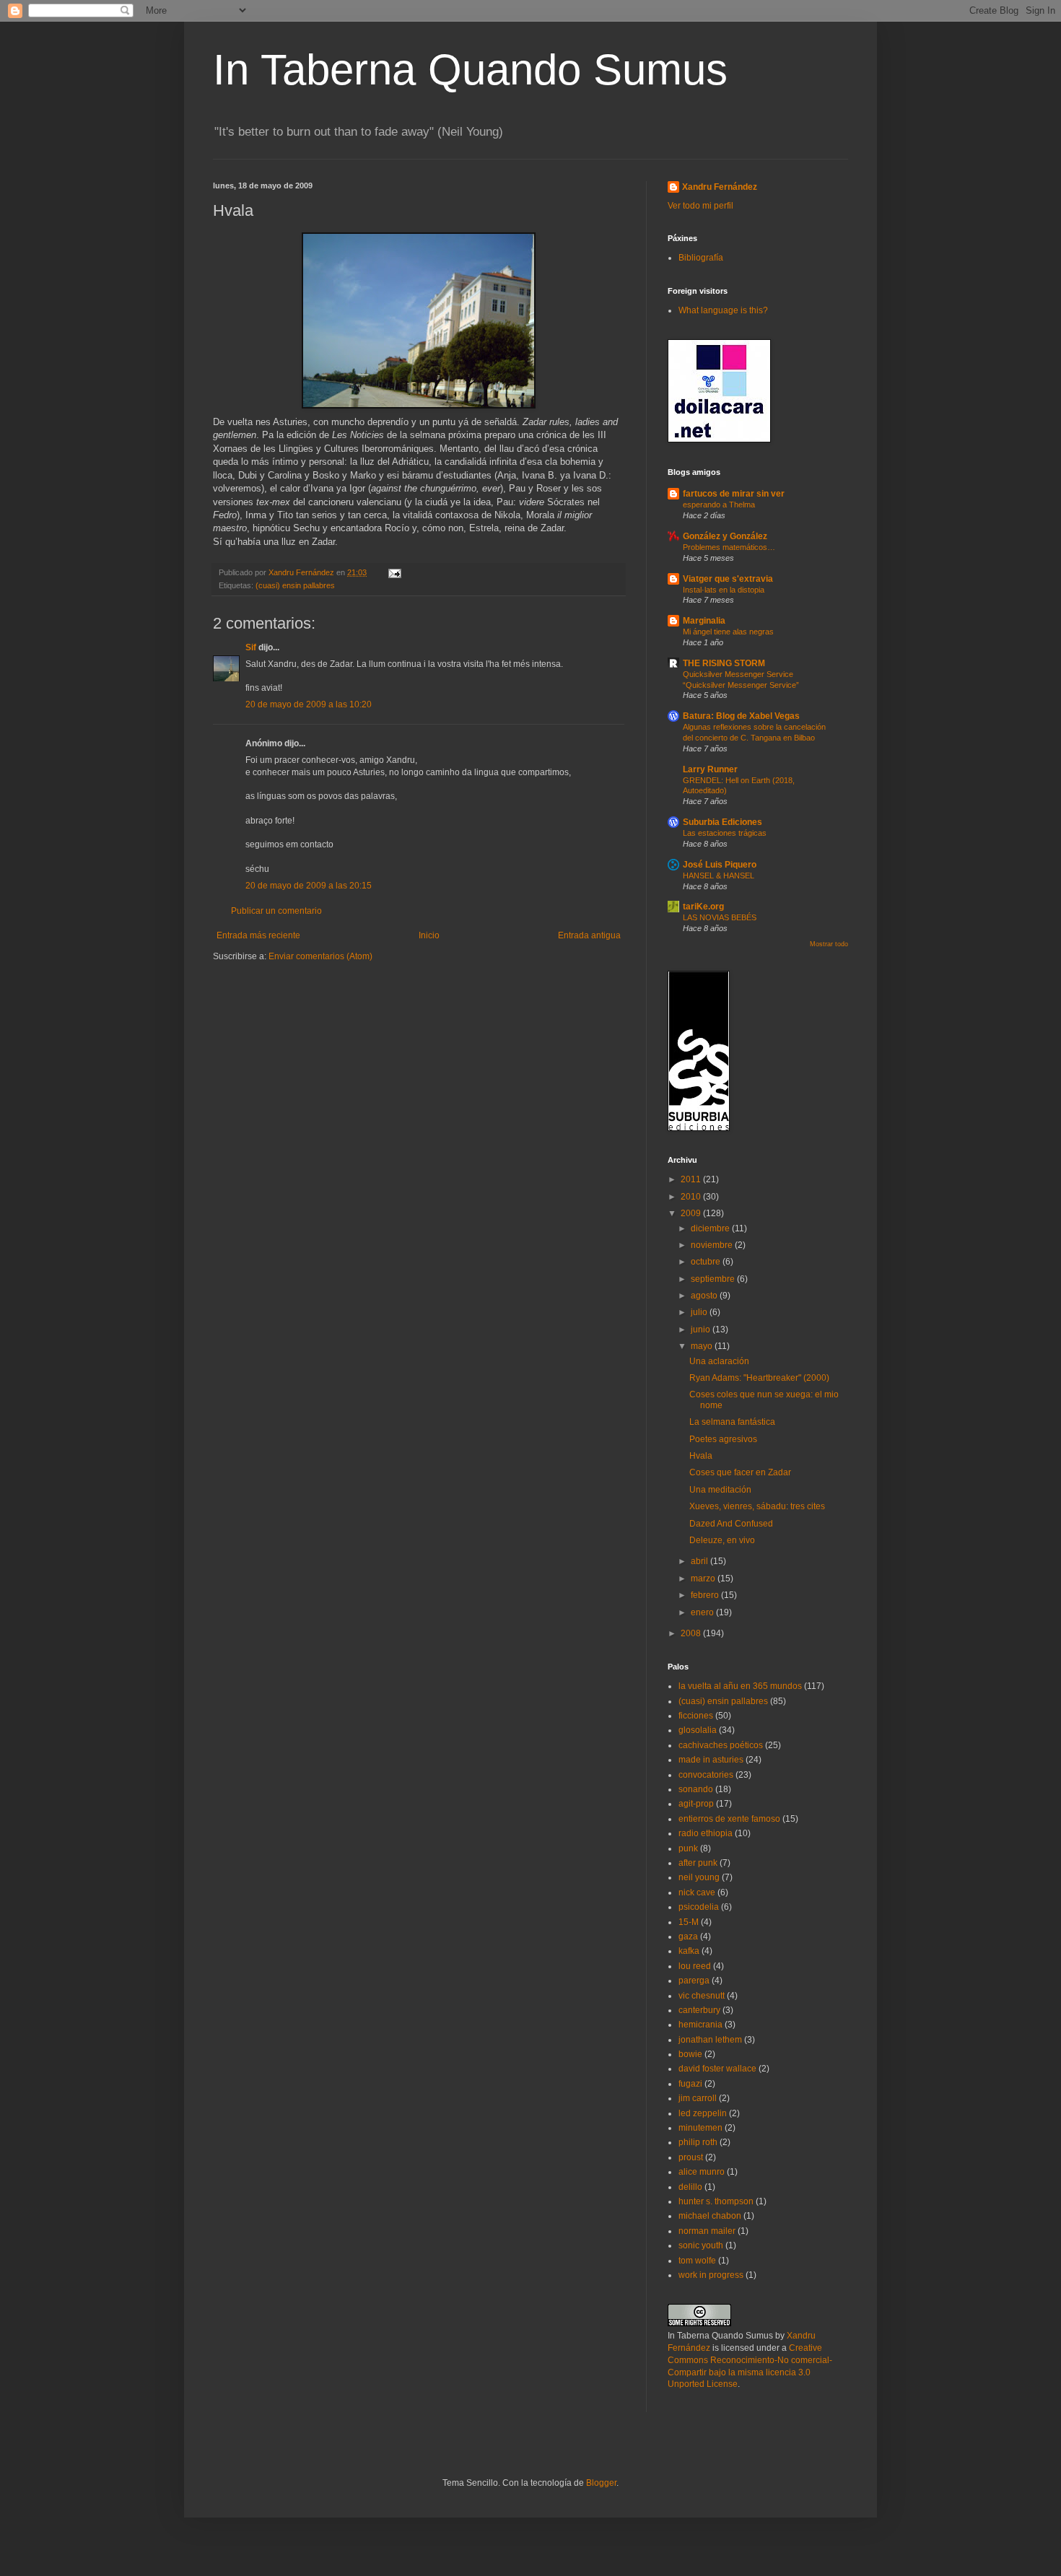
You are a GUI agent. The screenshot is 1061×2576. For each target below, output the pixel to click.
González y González (725, 536)
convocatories (706, 1775)
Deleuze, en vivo (722, 1540)
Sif (251, 647)
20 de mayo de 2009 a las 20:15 (309, 886)
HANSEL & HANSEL (719, 876)
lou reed (695, 1966)
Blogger (601, 2483)
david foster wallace (717, 2069)
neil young (699, 1877)
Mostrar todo (829, 944)
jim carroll (698, 2098)
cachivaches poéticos (721, 1745)
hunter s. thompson (716, 2201)
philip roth (698, 2142)
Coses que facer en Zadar (740, 1472)
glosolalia (698, 1730)
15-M (689, 1922)
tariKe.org (703, 907)
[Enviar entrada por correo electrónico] (394, 572)
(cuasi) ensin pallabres (295, 585)
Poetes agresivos (723, 1439)
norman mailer (707, 2231)
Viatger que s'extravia (728, 579)
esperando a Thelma (719, 505)
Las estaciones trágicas (725, 833)
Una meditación (720, 1490)
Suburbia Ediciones (722, 822)
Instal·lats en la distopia (724, 590)
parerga (694, 1981)
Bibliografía (701, 258)
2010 (692, 1197)
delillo (690, 2187)
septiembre (714, 1279)
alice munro (702, 2172)
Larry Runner (710, 769)
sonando (696, 1789)
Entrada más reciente (258, 935)
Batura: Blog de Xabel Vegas (741, 716)
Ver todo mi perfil (700, 206)
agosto (705, 1296)
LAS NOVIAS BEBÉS (720, 917)
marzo (704, 1579)
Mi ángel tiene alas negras (728, 632)
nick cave (697, 1892)
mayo (703, 1346)
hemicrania (700, 2025)
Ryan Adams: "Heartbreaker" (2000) (759, 1378)
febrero (706, 1595)
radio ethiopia (706, 1833)
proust (691, 2157)
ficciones (696, 1716)
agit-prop (696, 1804)
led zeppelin (703, 2113)
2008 (692, 1633)
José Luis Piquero (720, 865)
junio (702, 1330)
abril (700, 1561)
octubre (707, 1262)
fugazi (690, 2084)
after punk (698, 1863)
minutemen (700, 2128)
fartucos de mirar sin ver (734, 494)
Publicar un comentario (276, 911)
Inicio (429, 935)
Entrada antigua (589, 935)
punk (688, 1848)
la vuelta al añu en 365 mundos (740, 1686)
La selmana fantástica (732, 1422)
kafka (689, 1951)
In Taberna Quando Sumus (470, 70)
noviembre (713, 1245)
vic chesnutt (702, 1996)
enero (703, 1612)
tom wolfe (697, 2261)
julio (700, 1312)
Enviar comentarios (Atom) (320, 956)
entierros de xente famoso (729, 1819)
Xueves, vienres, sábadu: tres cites (757, 1506)
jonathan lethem (710, 2040)
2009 (692, 1213)
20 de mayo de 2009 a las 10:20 (309, 704)
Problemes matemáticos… (729, 547)
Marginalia (704, 621)
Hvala (701, 1456)
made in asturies (711, 1760)
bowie (690, 2054)
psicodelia (699, 1907)
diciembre (711, 1228)
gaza (688, 1937)
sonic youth (701, 2245)
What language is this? (723, 310)
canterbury (699, 2010)
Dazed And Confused (731, 1524)
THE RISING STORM (724, 663)
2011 (692, 1179)
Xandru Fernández (720, 187)
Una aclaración (719, 1361)
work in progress (711, 2275)
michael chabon (710, 2216)
